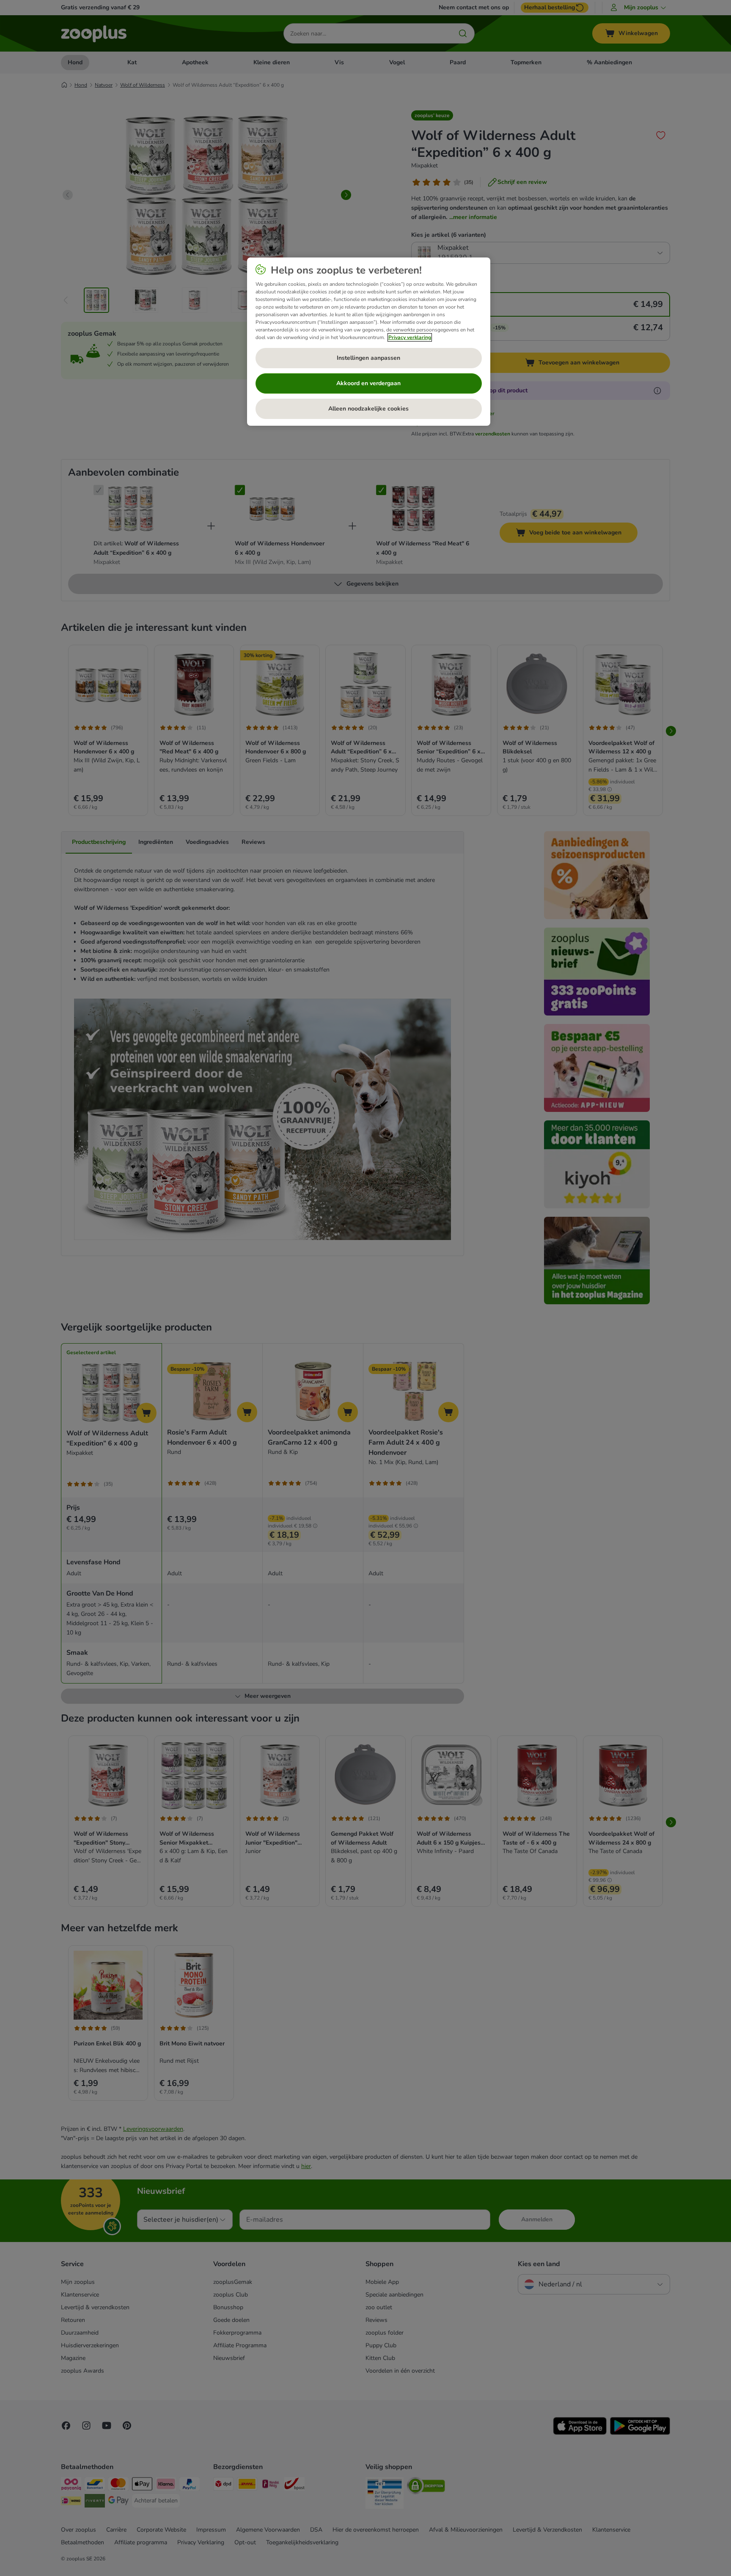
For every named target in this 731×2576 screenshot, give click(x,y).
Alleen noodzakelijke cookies (368, 409)
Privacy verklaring (410, 337)
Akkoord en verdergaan (368, 383)
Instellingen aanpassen (368, 358)
